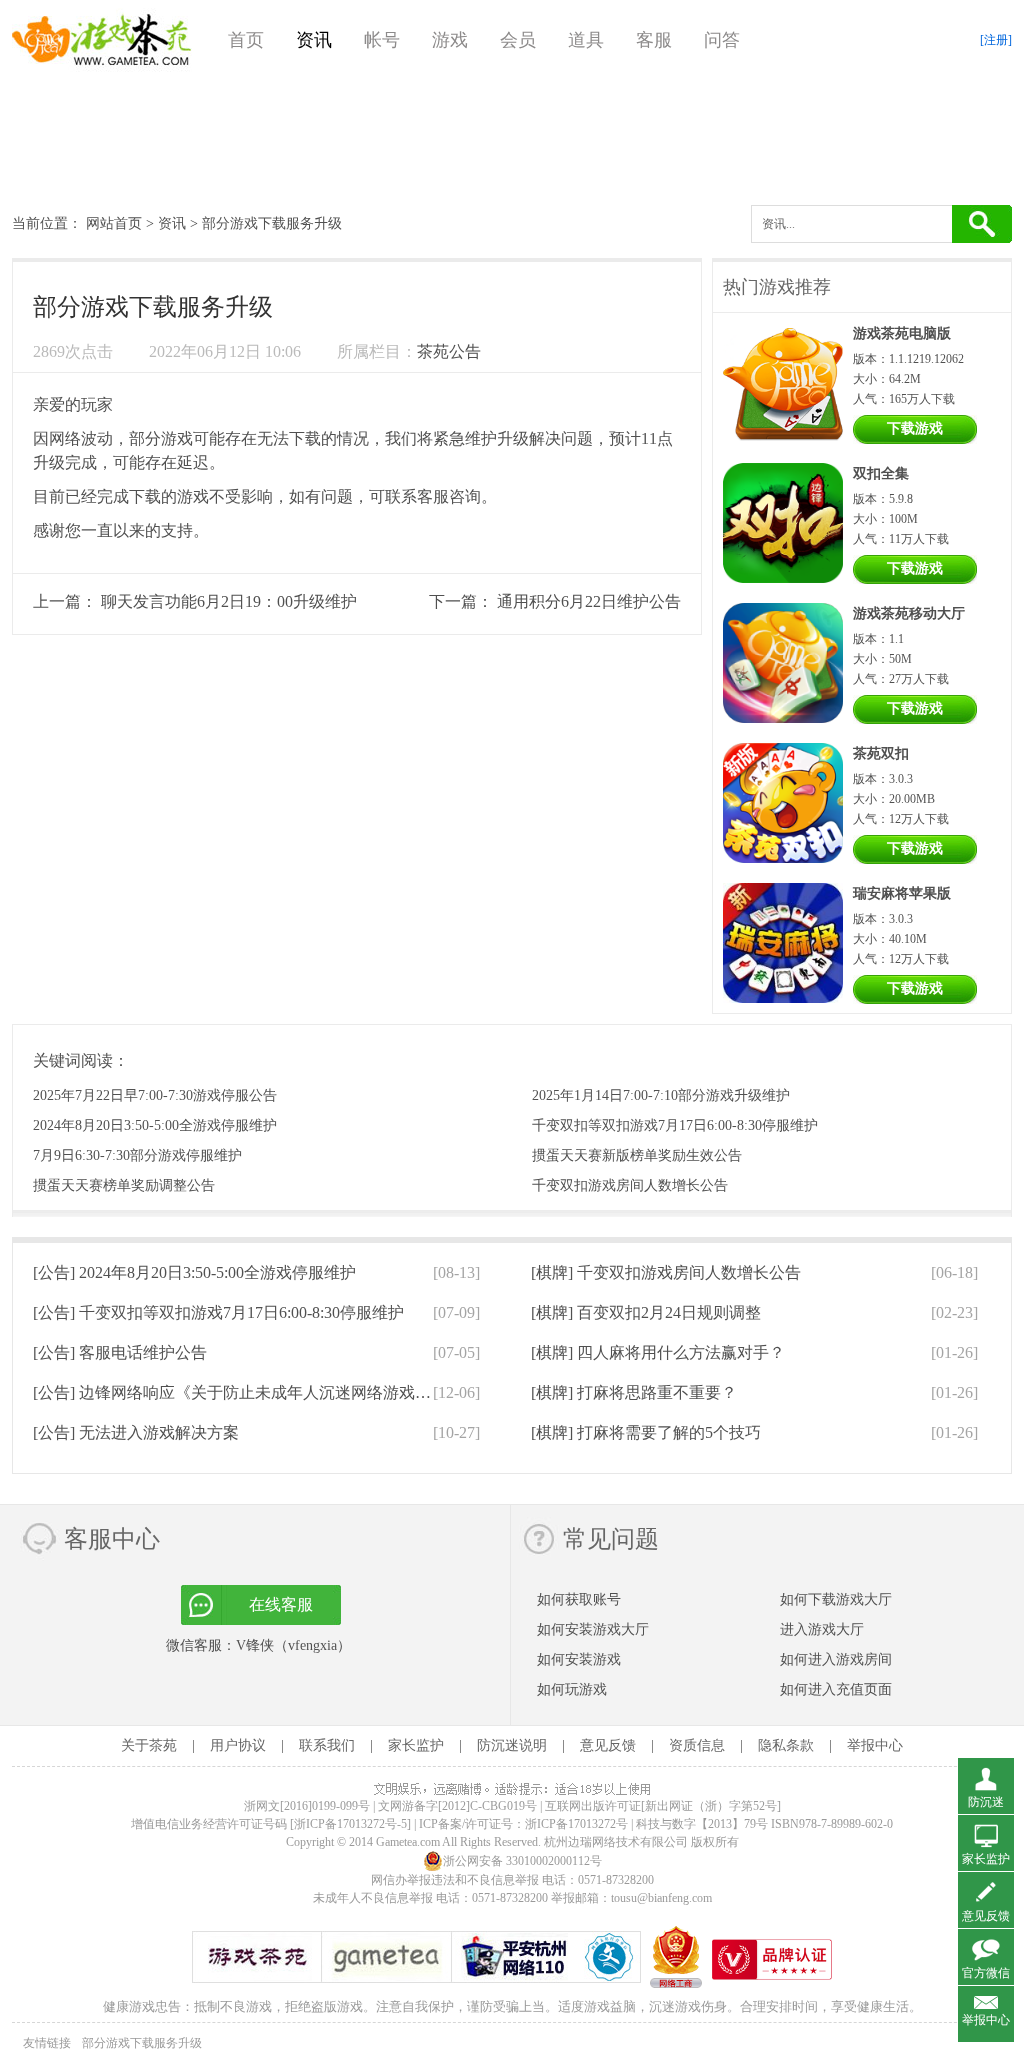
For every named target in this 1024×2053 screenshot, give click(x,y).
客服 (654, 40)
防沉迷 (986, 1802)
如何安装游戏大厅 (593, 1629)
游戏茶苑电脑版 (902, 333)
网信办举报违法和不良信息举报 (455, 1880)
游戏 (450, 40)
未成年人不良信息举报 (374, 1898)
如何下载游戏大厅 (836, 1599)
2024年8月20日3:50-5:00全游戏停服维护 (155, 1125)
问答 (722, 40)
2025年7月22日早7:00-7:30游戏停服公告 (155, 1095)
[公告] (194, 1272)
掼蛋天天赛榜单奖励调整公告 (124, 1185)
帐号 (382, 40)
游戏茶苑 (102, 40)
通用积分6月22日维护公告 (589, 601)
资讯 (314, 40)
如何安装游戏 (579, 1659)
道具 (586, 40)
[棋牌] (666, 1272)
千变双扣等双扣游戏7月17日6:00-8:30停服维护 (675, 1125)
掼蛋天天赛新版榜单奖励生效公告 (637, 1155)
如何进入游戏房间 (836, 1659)
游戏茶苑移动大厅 (909, 613)
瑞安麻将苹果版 (902, 893)
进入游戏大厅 (822, 1629)
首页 (246, 40)
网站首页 (114, 223)
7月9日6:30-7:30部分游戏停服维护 (137, 1155)
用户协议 (238, 1745)
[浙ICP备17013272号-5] (350, 1824)
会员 (518, 40)
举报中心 (875, 1745)
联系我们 (327, 1745)
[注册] (996, 40)
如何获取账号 (579, 1599)
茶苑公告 (449, 351)
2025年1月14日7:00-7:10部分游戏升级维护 (661, 1095)
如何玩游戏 (572, 1689)
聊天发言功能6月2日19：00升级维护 (229, 601)
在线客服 (281, 1604)
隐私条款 (786, 1745)
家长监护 (416, 1745)
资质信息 (697, 1745)
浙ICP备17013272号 (576, 1824)
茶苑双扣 (881, 753)
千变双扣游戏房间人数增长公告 (630, 1185)
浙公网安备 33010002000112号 (522, 1861)
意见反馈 (608, 1745)
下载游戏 (915, 428)
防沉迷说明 (512, 1745)
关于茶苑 (149, 1745)
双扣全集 (881, 473)
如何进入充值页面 (836, 1689)
